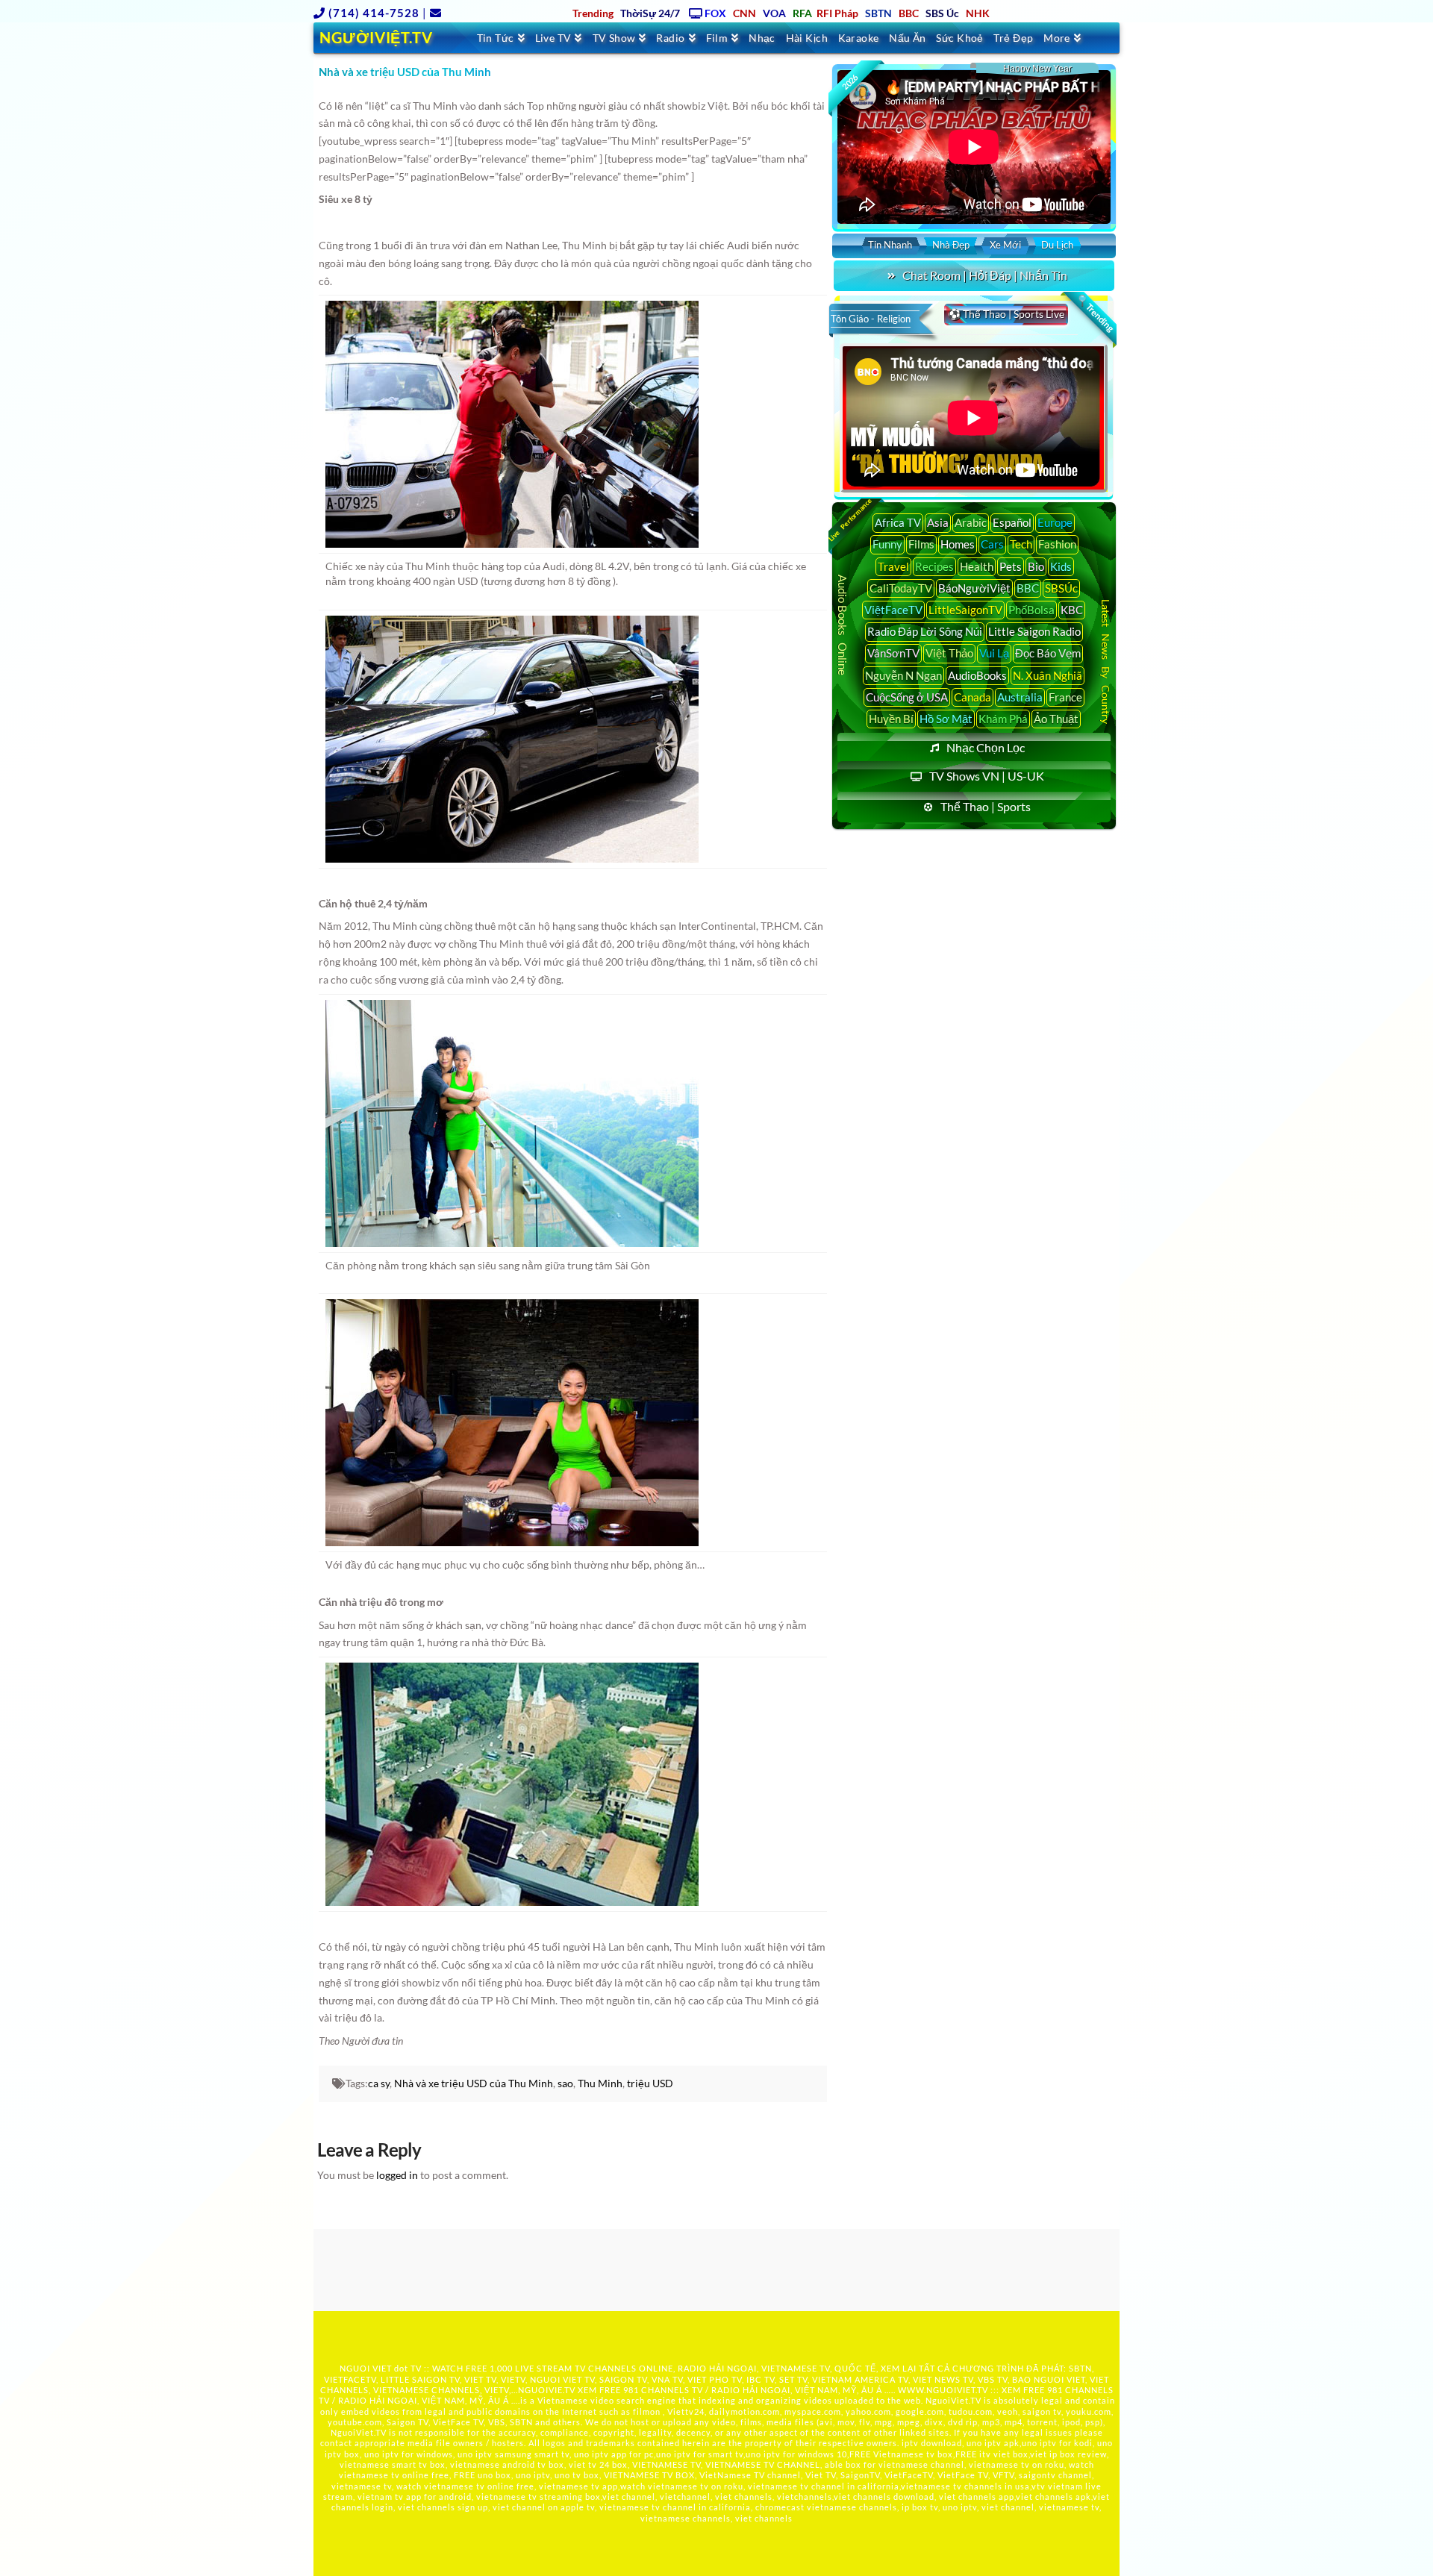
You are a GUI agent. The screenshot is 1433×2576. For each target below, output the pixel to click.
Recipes (934, 566)
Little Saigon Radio (1034, 631)
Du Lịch (1057, 245)
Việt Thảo (949, 653)
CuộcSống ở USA (907, 697)
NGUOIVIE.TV (547, 2390)
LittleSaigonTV (965, 610)
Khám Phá (1003, 719)
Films (921, 544)
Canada (972, 697)
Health (977, 566)
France (1065, 697)
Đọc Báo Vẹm (1048, 653)
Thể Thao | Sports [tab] (986, 806)
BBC (1028, 588)
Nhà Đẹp (951, 245)
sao (565, 2083)
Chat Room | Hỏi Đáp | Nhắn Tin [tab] (985, 275)
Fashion (1057, 544)
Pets (1011, 566)
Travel (893, 566)
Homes (958, 544)
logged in (397, 2175)
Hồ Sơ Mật (946, 719)
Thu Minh (600, 2083)
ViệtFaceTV (893, 610)
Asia (938, 522)
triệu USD (650, 2083)
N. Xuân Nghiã (1048, 675)
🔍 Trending (1095, 313)
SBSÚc (1061, 588)
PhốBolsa (1031, 610)
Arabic (971, 522)
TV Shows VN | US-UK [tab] (987, 776)
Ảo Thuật (1056, 719)
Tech (1021, 544)
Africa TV (898, 522)
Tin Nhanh (890, 245)
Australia (1020, 697)
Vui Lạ (994, 653)
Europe (1055, 522)
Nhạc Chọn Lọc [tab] (986, 747)
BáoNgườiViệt (974, 588)
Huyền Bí (891, 719)
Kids (1061, 566)
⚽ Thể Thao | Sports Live (1006, 314)
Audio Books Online (843, 625)
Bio (1036, 566)
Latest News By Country (1106, 661)
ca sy (379, 2083)
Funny (887, 544)
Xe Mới (1005, 245)
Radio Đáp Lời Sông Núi (925, 631)
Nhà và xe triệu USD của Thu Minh (474, 2083)
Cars (992, 544)
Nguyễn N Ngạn (903, 675)
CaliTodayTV (901, 588)
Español (1012, 522)
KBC (1072, 610)
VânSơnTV (893, 653)
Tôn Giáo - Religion (871, 319)
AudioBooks (977, 675)
